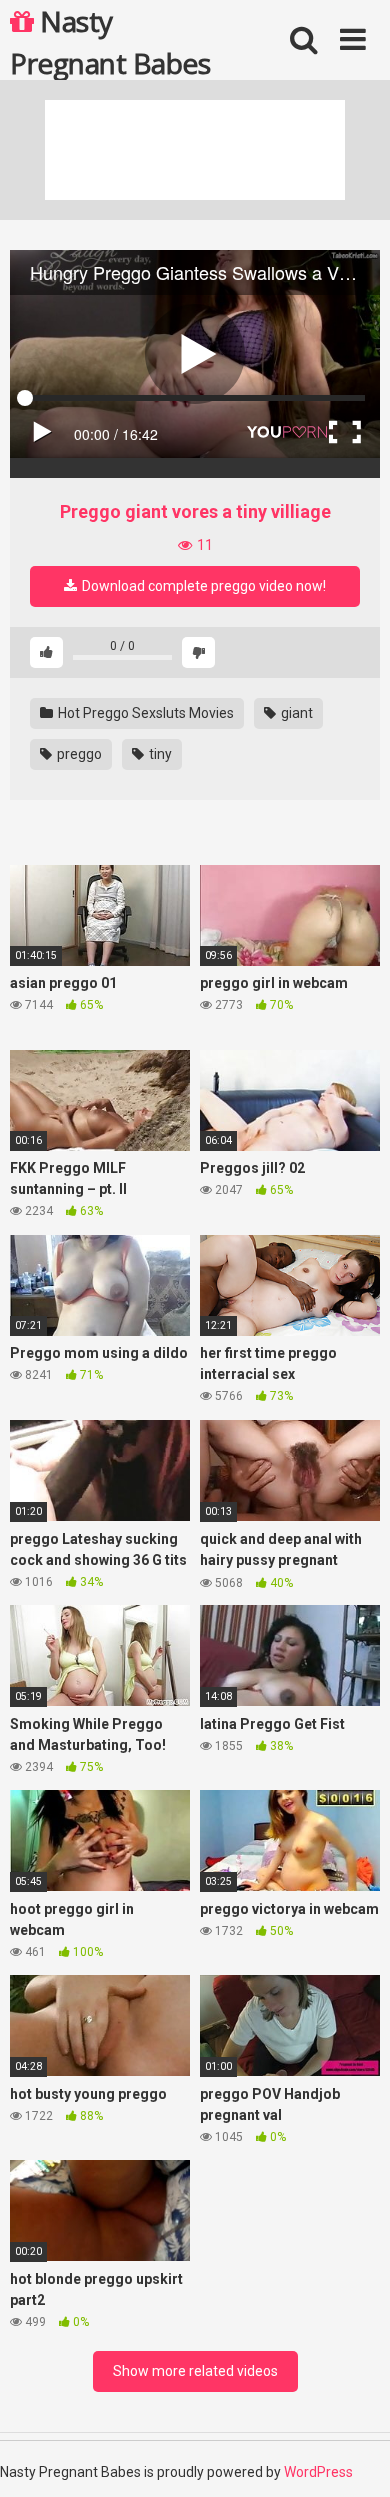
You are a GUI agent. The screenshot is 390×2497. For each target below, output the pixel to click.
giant (295, 713)
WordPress (318, 2472)
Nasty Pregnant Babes (110, 41)
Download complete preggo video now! (202, 586)
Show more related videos (195, 2371)
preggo (78, 754)
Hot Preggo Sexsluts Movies (144, 713)
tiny (159, 754)
